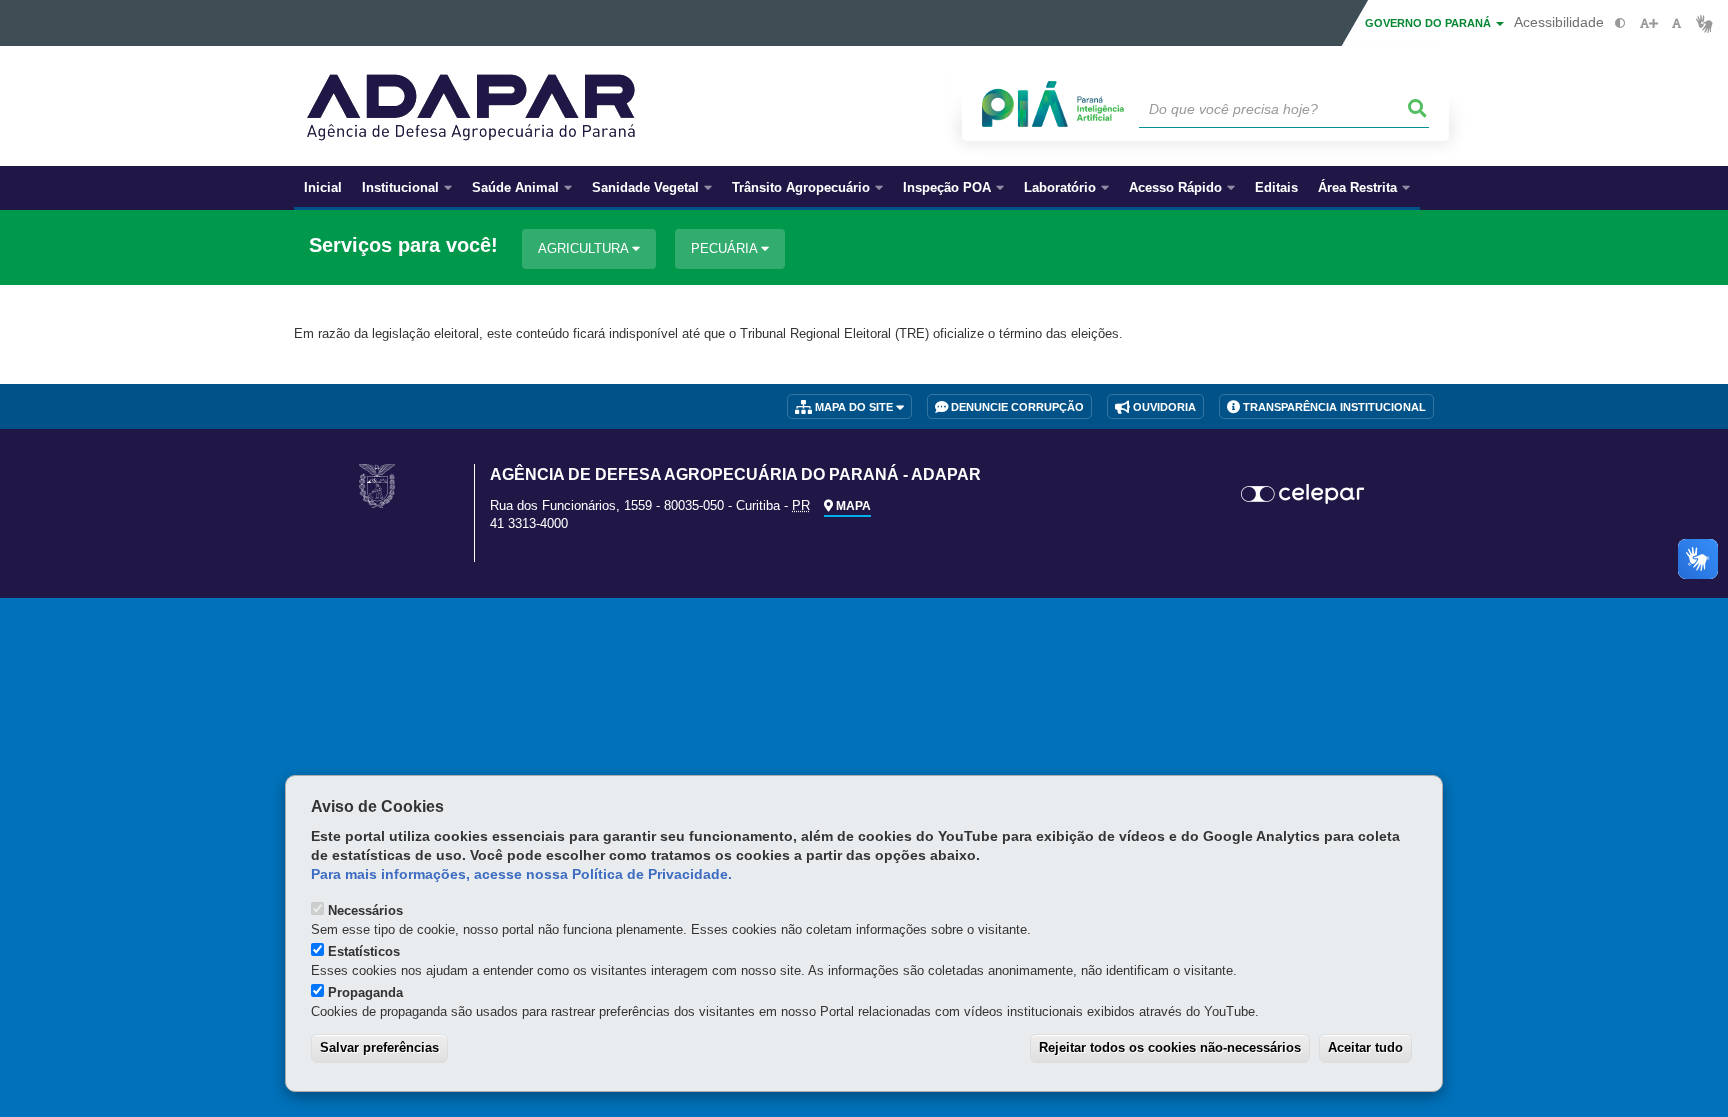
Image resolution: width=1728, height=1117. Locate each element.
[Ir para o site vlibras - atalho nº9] (1704, 23)
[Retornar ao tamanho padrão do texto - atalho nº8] (1676, 23)
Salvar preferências (379, 1047)
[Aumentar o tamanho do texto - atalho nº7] (1648, 23)
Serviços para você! (403, 245)
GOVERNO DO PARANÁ (1429, 23)
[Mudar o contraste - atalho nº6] (1620, 23)
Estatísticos (364, 951)
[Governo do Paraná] (377, 485)
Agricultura (585, 248)
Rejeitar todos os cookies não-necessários (1170, 1047)
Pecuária (726, 248)
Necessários (365, 910)
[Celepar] (1303, 494)
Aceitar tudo (1365, 1047)
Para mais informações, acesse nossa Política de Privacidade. (521, 874)
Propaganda (365, 992)
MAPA (852, 506)
